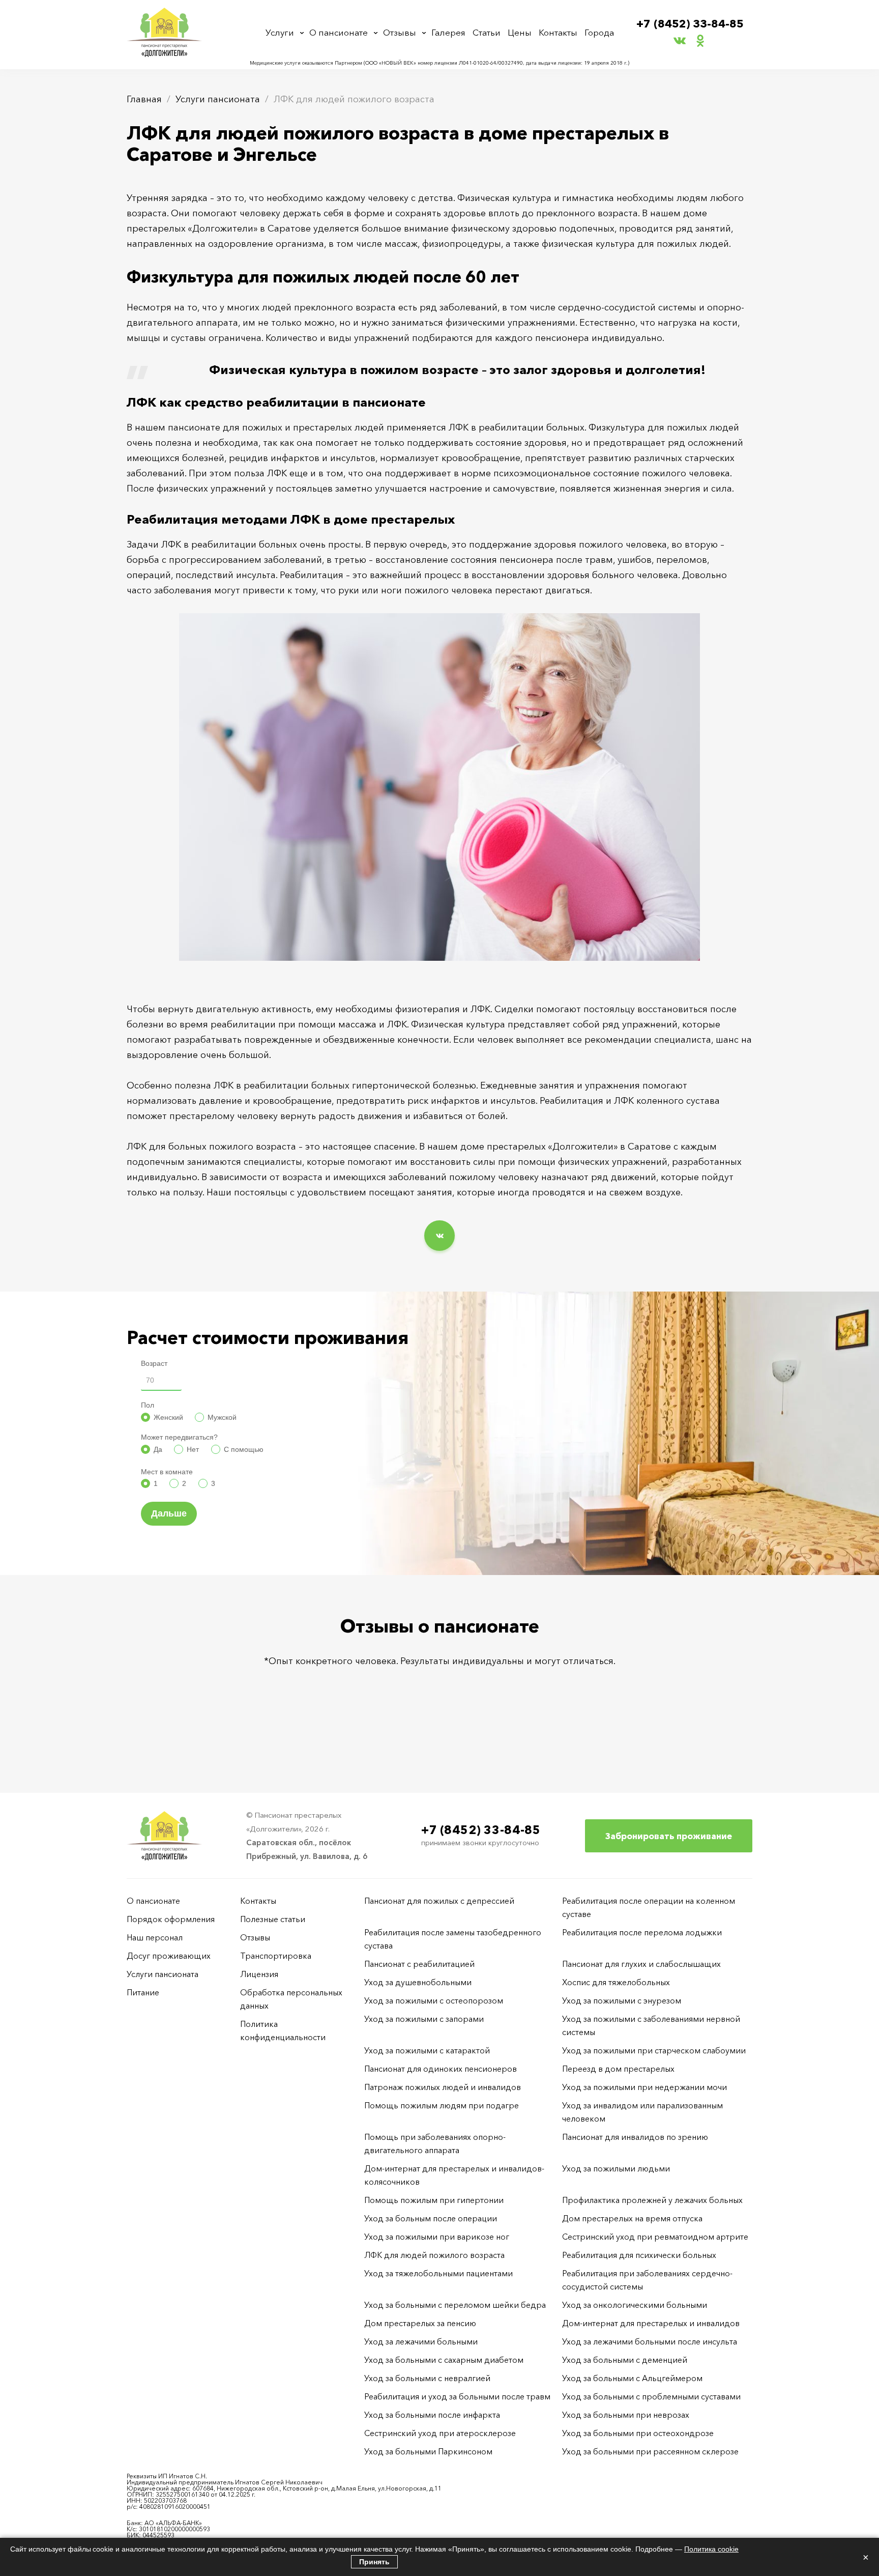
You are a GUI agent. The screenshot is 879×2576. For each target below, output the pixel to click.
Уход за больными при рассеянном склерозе (650, 2451)
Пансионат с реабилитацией (419, 1964)
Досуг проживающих (169, 1956)
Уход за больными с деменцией (625, 2360)
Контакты (558, 32)
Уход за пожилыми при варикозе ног (437, 2237)
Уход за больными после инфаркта (432, 2415)
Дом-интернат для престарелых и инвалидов (651, 2323)
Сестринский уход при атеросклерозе (441, 2433)
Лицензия (259, 1974)
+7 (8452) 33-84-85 (690, 24)
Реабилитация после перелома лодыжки (642, 1932)
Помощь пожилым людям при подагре (442, 2105)
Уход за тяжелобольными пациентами (438, 2273)
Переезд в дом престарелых (618, 2069)
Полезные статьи (273, 1919)
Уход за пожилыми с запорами (424, 2019)
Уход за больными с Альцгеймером (632, 2378)
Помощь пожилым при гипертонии (434, 2200)
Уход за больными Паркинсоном (428, 2451)
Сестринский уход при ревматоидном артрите (655, 2237)
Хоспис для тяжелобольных (616, 1982)
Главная (144, 99)
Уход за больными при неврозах (626, 2415)
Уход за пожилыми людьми (616, 2168)
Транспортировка (276, 1956)
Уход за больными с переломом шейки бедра (455, 2305)
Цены (520, 32)
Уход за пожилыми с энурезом (622, 2000)
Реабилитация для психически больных (639, 2255)
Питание (143, 1992)
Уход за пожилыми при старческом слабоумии (654, 2050)
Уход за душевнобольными (418, 1982)
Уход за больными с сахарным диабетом (444, 2360)
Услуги (280, 32)
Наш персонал (155, 1937)
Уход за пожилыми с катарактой (427, 2050)
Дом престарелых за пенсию (420, 2323)
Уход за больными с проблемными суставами (651, 2396)
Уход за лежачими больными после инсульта (650, 2341)
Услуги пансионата (218, 99)
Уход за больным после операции (431, 2218)
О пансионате (339, 32)
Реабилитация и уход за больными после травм (457, 2396)
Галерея (448, 32)
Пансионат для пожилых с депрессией (439, 1901)
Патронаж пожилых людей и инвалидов (443, 2087)
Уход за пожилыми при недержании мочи (644, 2087)
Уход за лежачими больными (421, 2341)
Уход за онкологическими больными (635, 2305)
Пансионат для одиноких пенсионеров (441, 2069)
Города (599, 32)
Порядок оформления (171, 1919)
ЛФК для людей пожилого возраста (434, 2255)
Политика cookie (711, 2549)
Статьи (487, 32)
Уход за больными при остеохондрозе (638, 2433)
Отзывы (400, 32)
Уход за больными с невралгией (427, 2378)
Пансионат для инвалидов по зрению (635, 2137)
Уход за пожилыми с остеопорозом (434, 2000)
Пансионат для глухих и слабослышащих (641, 1964)
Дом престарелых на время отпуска (632, 2218)
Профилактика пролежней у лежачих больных (652, 2200)
